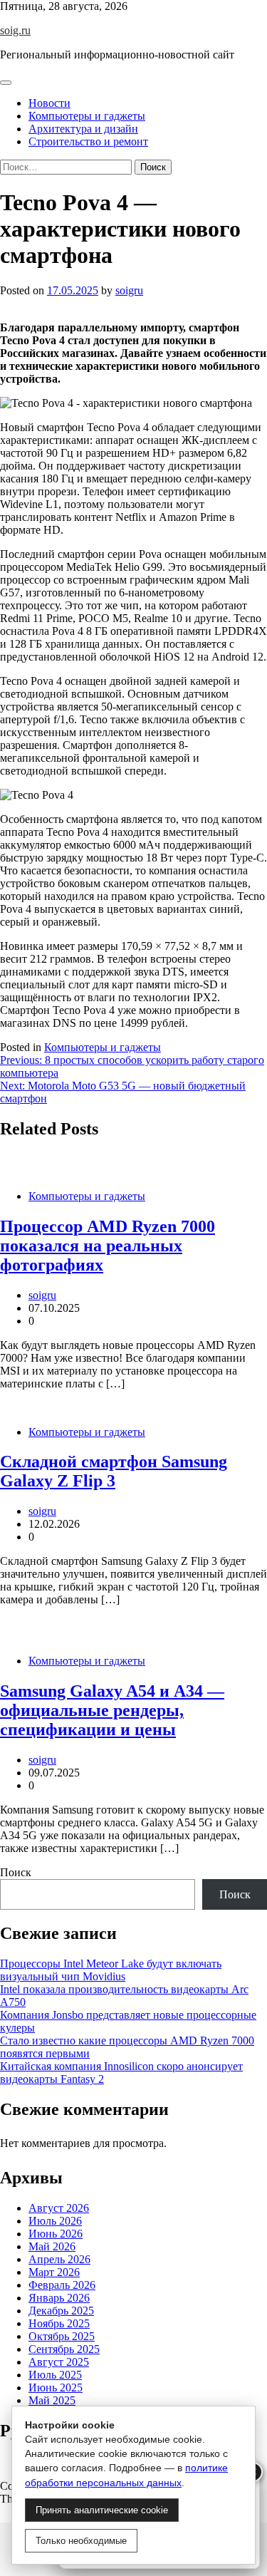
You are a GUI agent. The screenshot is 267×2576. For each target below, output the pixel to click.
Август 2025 (59, 2362)
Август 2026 (59, 2208)
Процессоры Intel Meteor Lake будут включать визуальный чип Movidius (111, 1970)
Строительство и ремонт (88, 141)
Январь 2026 (59, 2298)
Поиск (16, 1872)
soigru (129, 290)
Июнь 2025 (56, 2388)
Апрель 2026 (59, 2259)
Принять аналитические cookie (102, 2510)
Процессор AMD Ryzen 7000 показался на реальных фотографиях (108, 1246)
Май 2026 (52, 2246)
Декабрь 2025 (61, 2311)
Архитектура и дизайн (83, 129)
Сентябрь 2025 (64, 2349)
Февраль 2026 (62, 2285)
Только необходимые (81, 2541)
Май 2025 (52, 2400)
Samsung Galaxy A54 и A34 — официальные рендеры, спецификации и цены (112, 1710)
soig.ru (15, 30)
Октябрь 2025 (62, 2336)
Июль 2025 (55, 2375)
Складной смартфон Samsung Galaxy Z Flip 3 (114, 1471)
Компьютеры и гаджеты (87, 116)
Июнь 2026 (56, 2234)
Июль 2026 (55, 2221)
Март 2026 (54, 2272)
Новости (49, 103)
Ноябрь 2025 (59, 2323)
